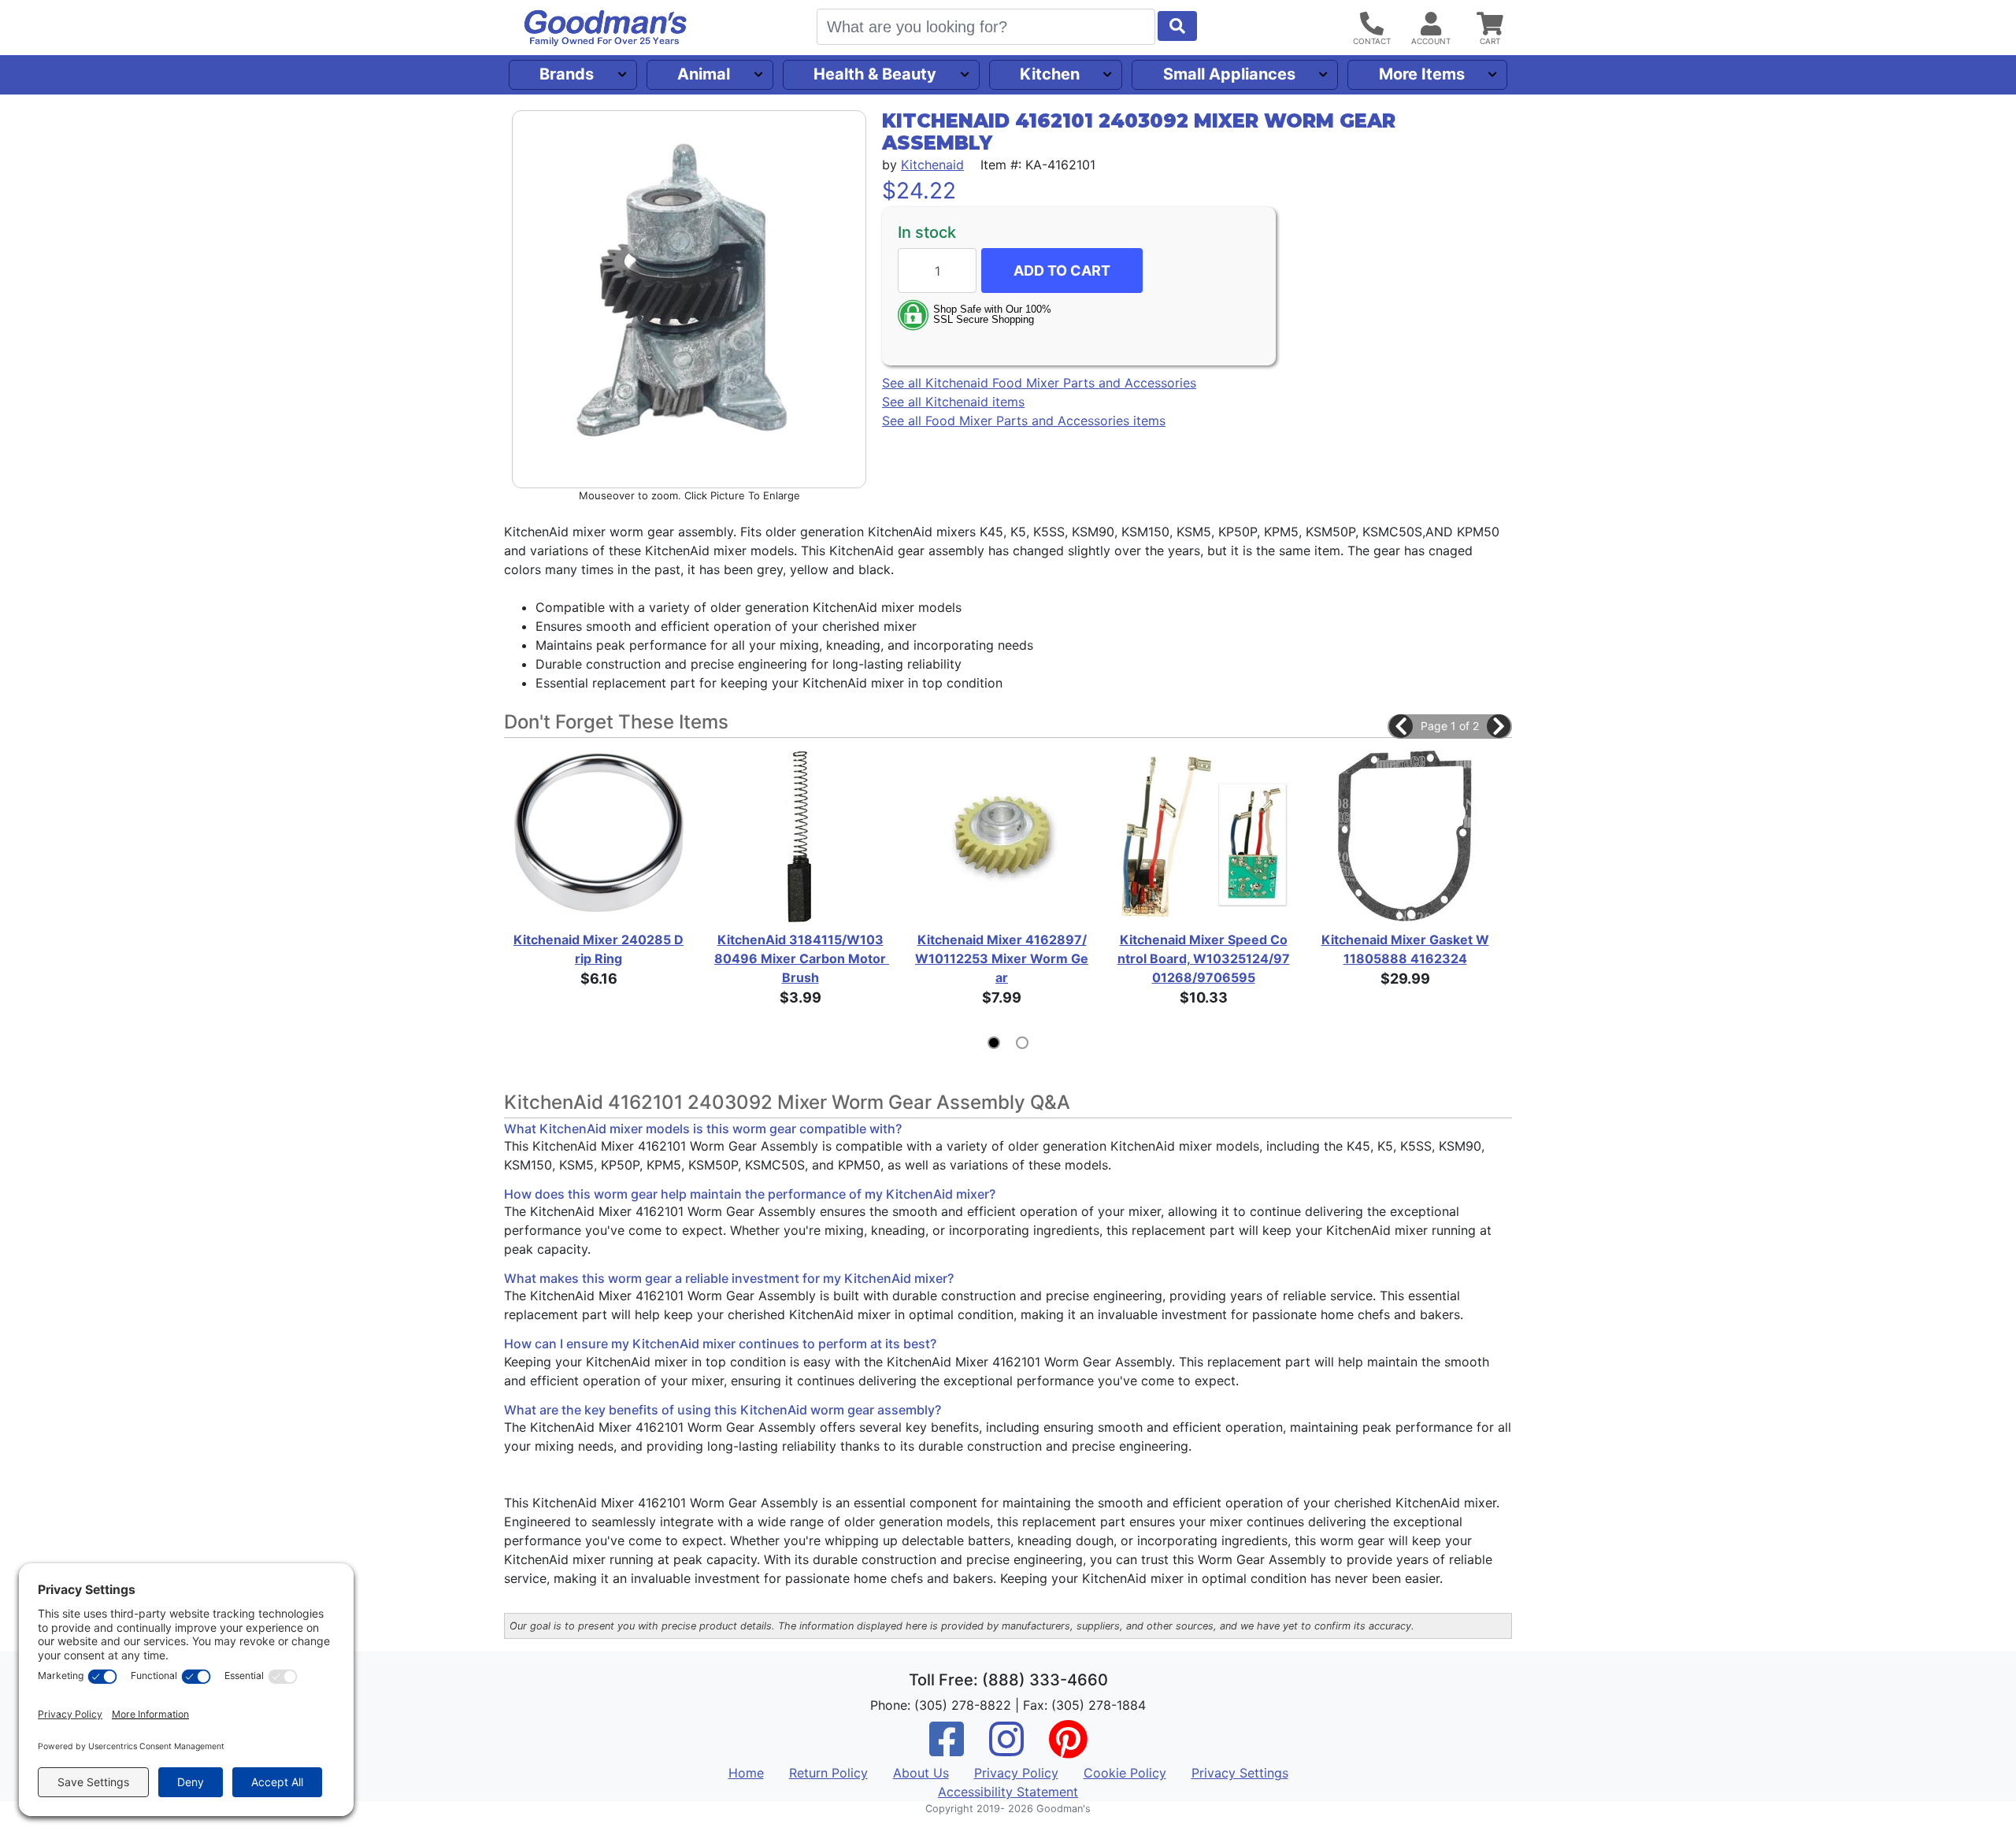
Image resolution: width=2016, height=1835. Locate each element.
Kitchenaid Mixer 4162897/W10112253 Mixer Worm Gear (1002, 958)
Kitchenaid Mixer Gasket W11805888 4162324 (1405, 949)
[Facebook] (947, 1749)
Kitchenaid (932, 165)
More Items (1422, 74)
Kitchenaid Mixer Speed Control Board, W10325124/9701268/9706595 (1204, 958)
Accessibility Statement (1008, 1792)
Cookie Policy (1125, 1773)
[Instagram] (1006, 1749)
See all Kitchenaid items (953, 402)
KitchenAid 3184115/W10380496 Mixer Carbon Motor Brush (800, 958)
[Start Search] (1177, 26)
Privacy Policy (1016, 1773)
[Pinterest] (1068, 1749)
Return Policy (828, 1773)
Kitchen (1050, 74)
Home (746, 1773)
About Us (921, 1773)
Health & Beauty (875, 74)
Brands (567, 74)
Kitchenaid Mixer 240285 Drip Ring (598, 949)
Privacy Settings (1240, 1773)
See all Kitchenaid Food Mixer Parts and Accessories (1039, 384)
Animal (704, 74)
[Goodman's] (606, 28)
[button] (1401, 726)
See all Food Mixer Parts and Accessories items (1024, 421)
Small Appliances (1229, 74)
